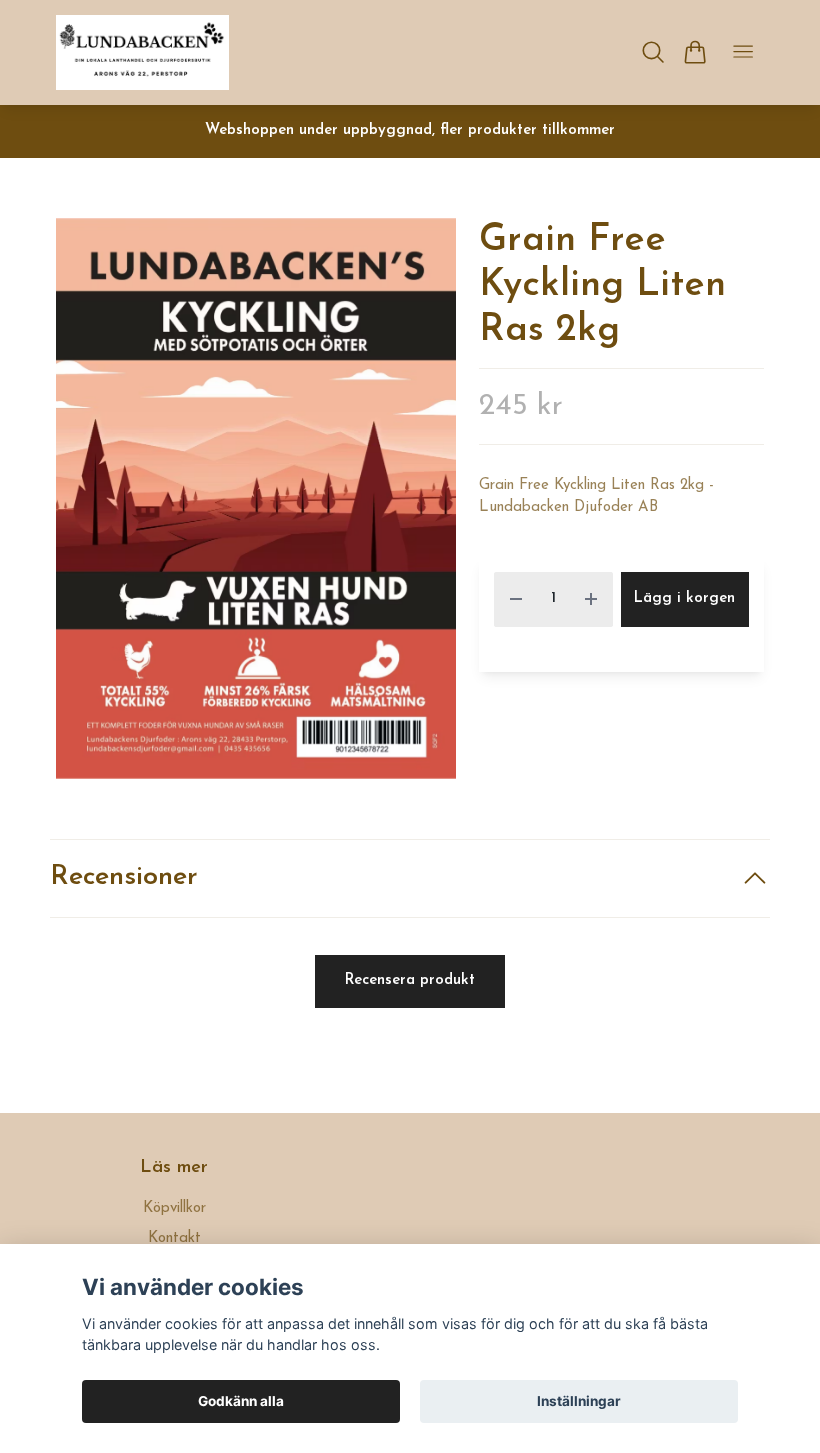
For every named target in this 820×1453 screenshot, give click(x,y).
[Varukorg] (694, 52)
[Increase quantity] (591, 599)
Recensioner (124, 877)
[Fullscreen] (256, 498)
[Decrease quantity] (516, 599)
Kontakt (174, 1238)
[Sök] (653, 52)
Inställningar (579, 1401)
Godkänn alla (241, 1401)
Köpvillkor (174, 1208)
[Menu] (743, 52)
